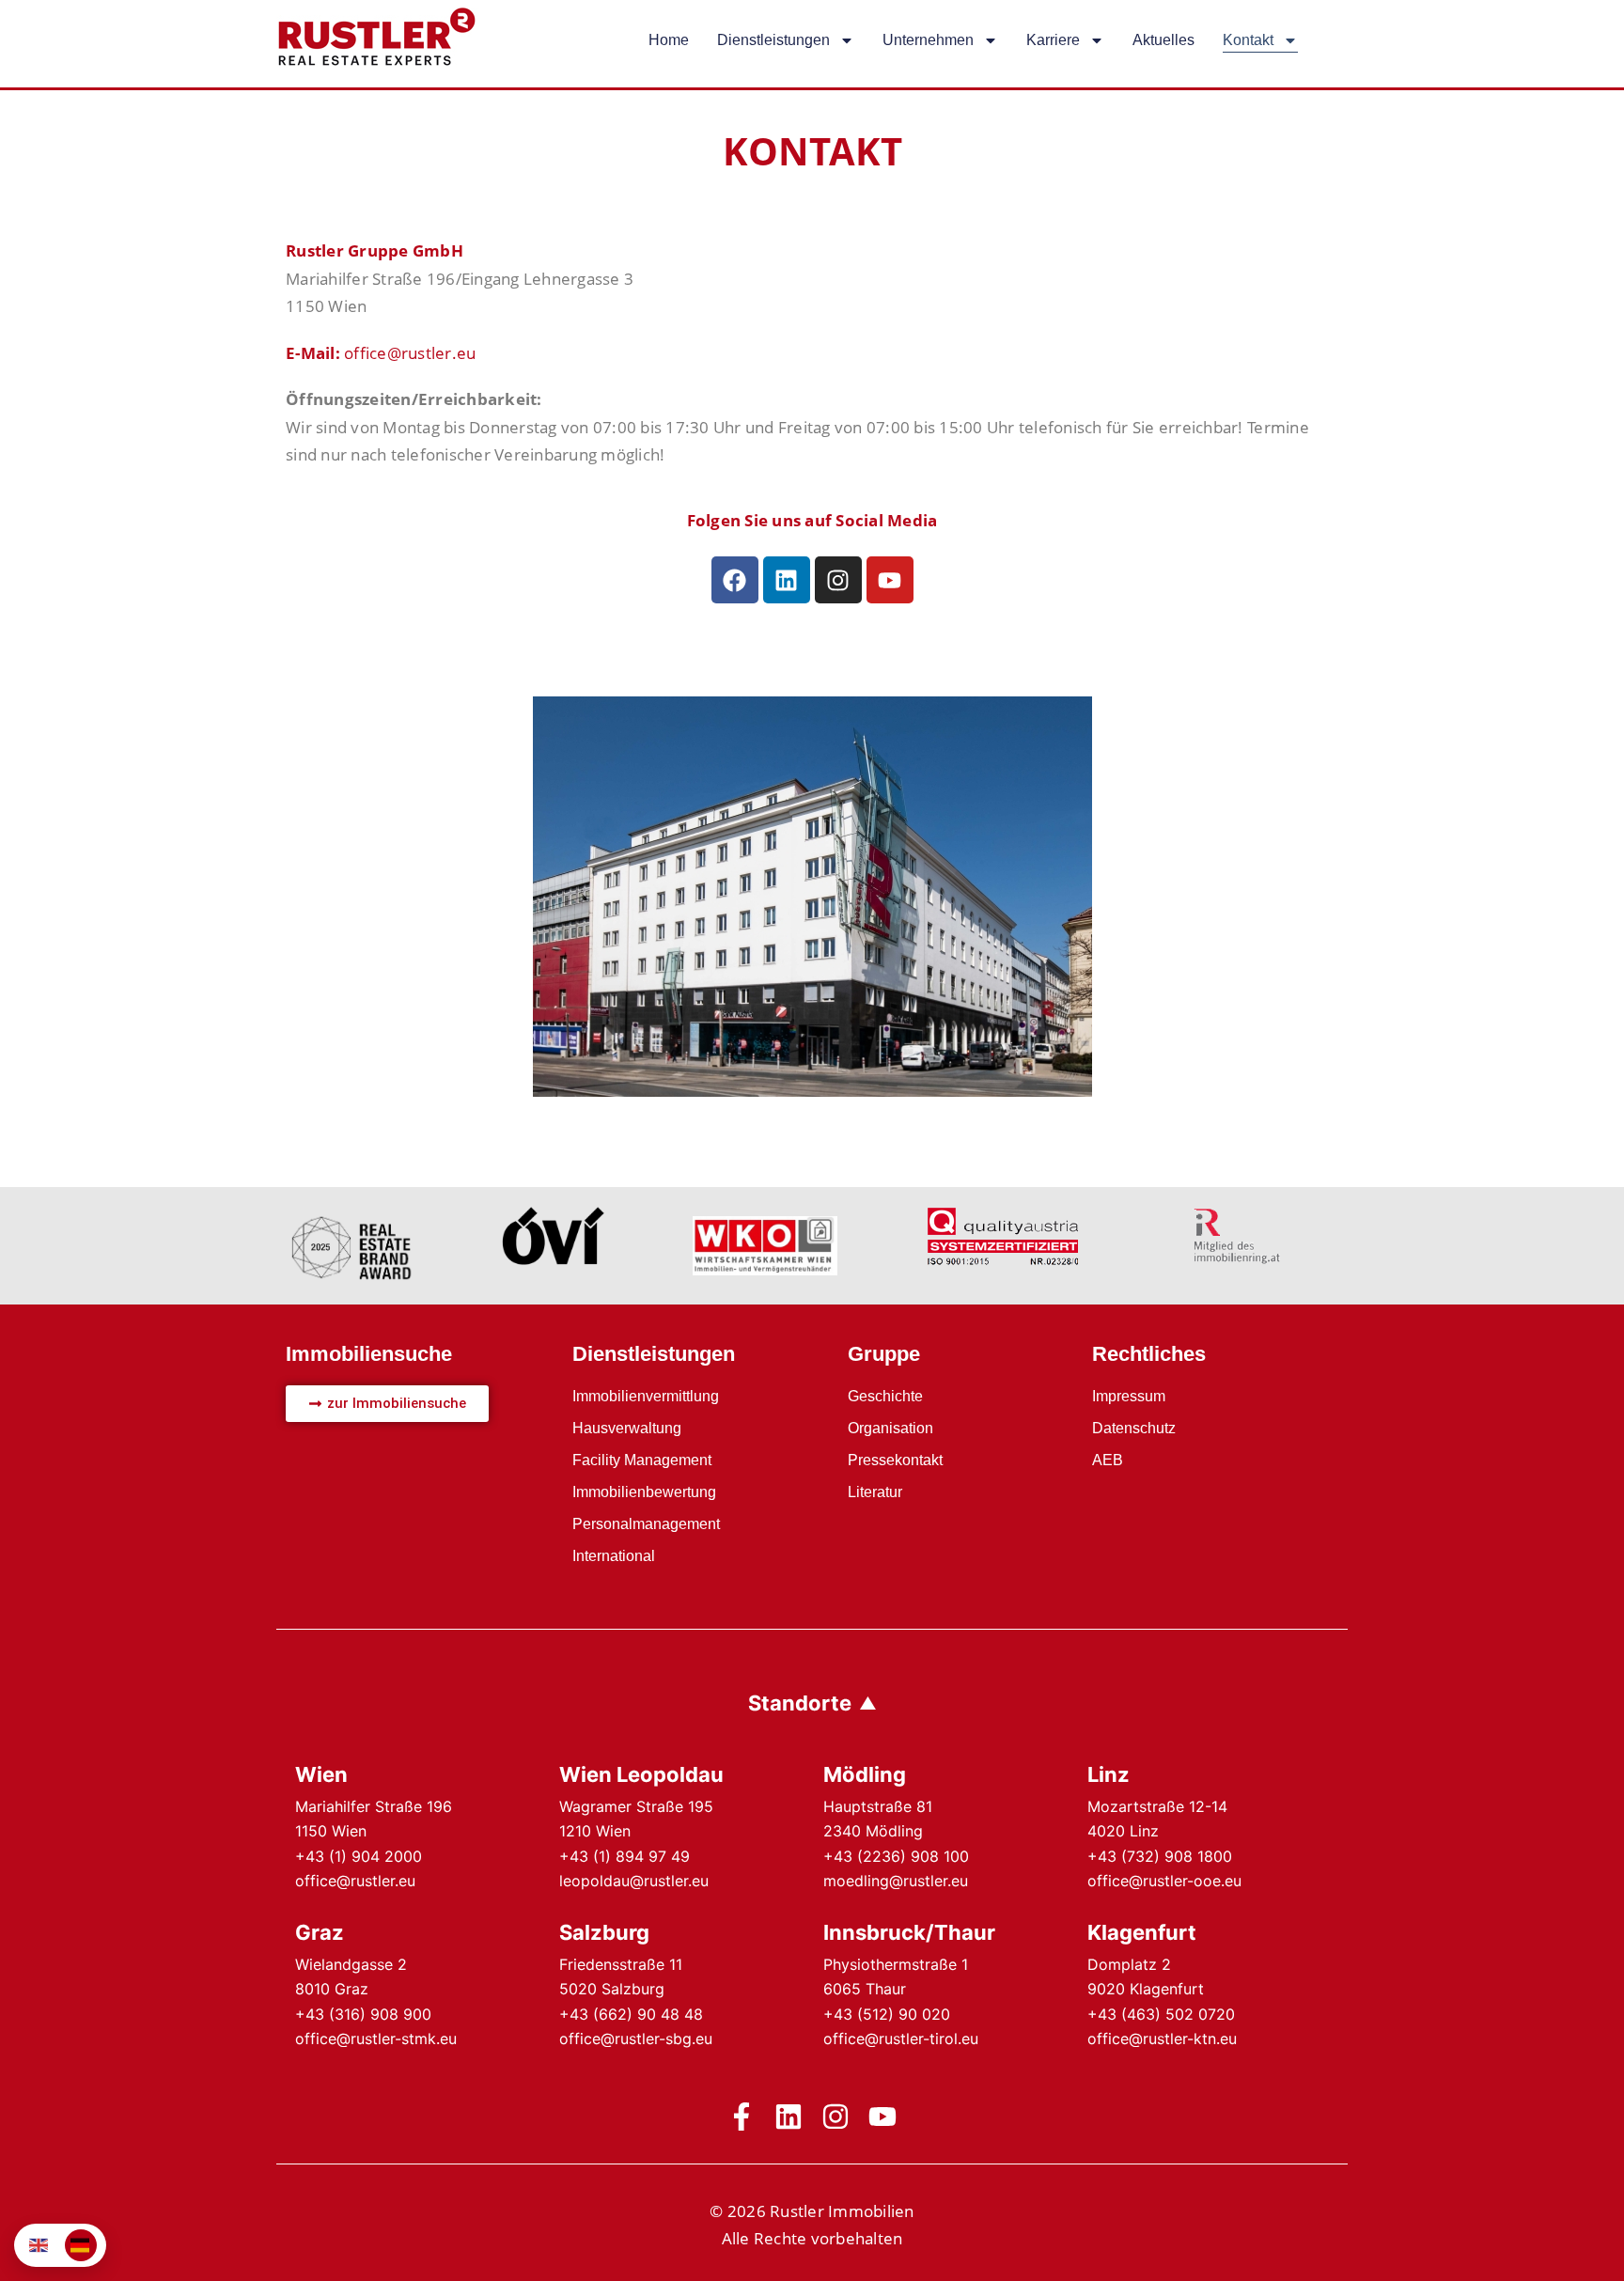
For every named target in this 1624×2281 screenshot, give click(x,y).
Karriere (1053, 40)
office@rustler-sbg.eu (636, 2039)
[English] (39, 2245)
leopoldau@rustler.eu (634, 1881)
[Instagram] (838, 580)
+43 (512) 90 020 (887, 2014)
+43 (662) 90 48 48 (631, 2014)
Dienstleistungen (773, 40)
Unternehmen (928, 40)
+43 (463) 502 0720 (1161, 2014)
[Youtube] (890, 580)
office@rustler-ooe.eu (1164, 1881)
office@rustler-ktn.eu (1162, 2039)
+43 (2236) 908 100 (896, 1856)
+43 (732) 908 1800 (1160, 1856)
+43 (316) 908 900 (363, 2014)
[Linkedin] (787, 580)
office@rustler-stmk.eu (376, 2039)
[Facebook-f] (742, 2117)
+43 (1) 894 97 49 (625, 1856)
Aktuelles (1163, 40)
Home (669, 40)
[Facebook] (735, 580)
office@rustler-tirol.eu (901, 2039)
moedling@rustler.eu (896, 1881)
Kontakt (1248, 40)
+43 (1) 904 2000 (359, 1856)
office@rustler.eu (410, 353)
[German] (81, 2245)
